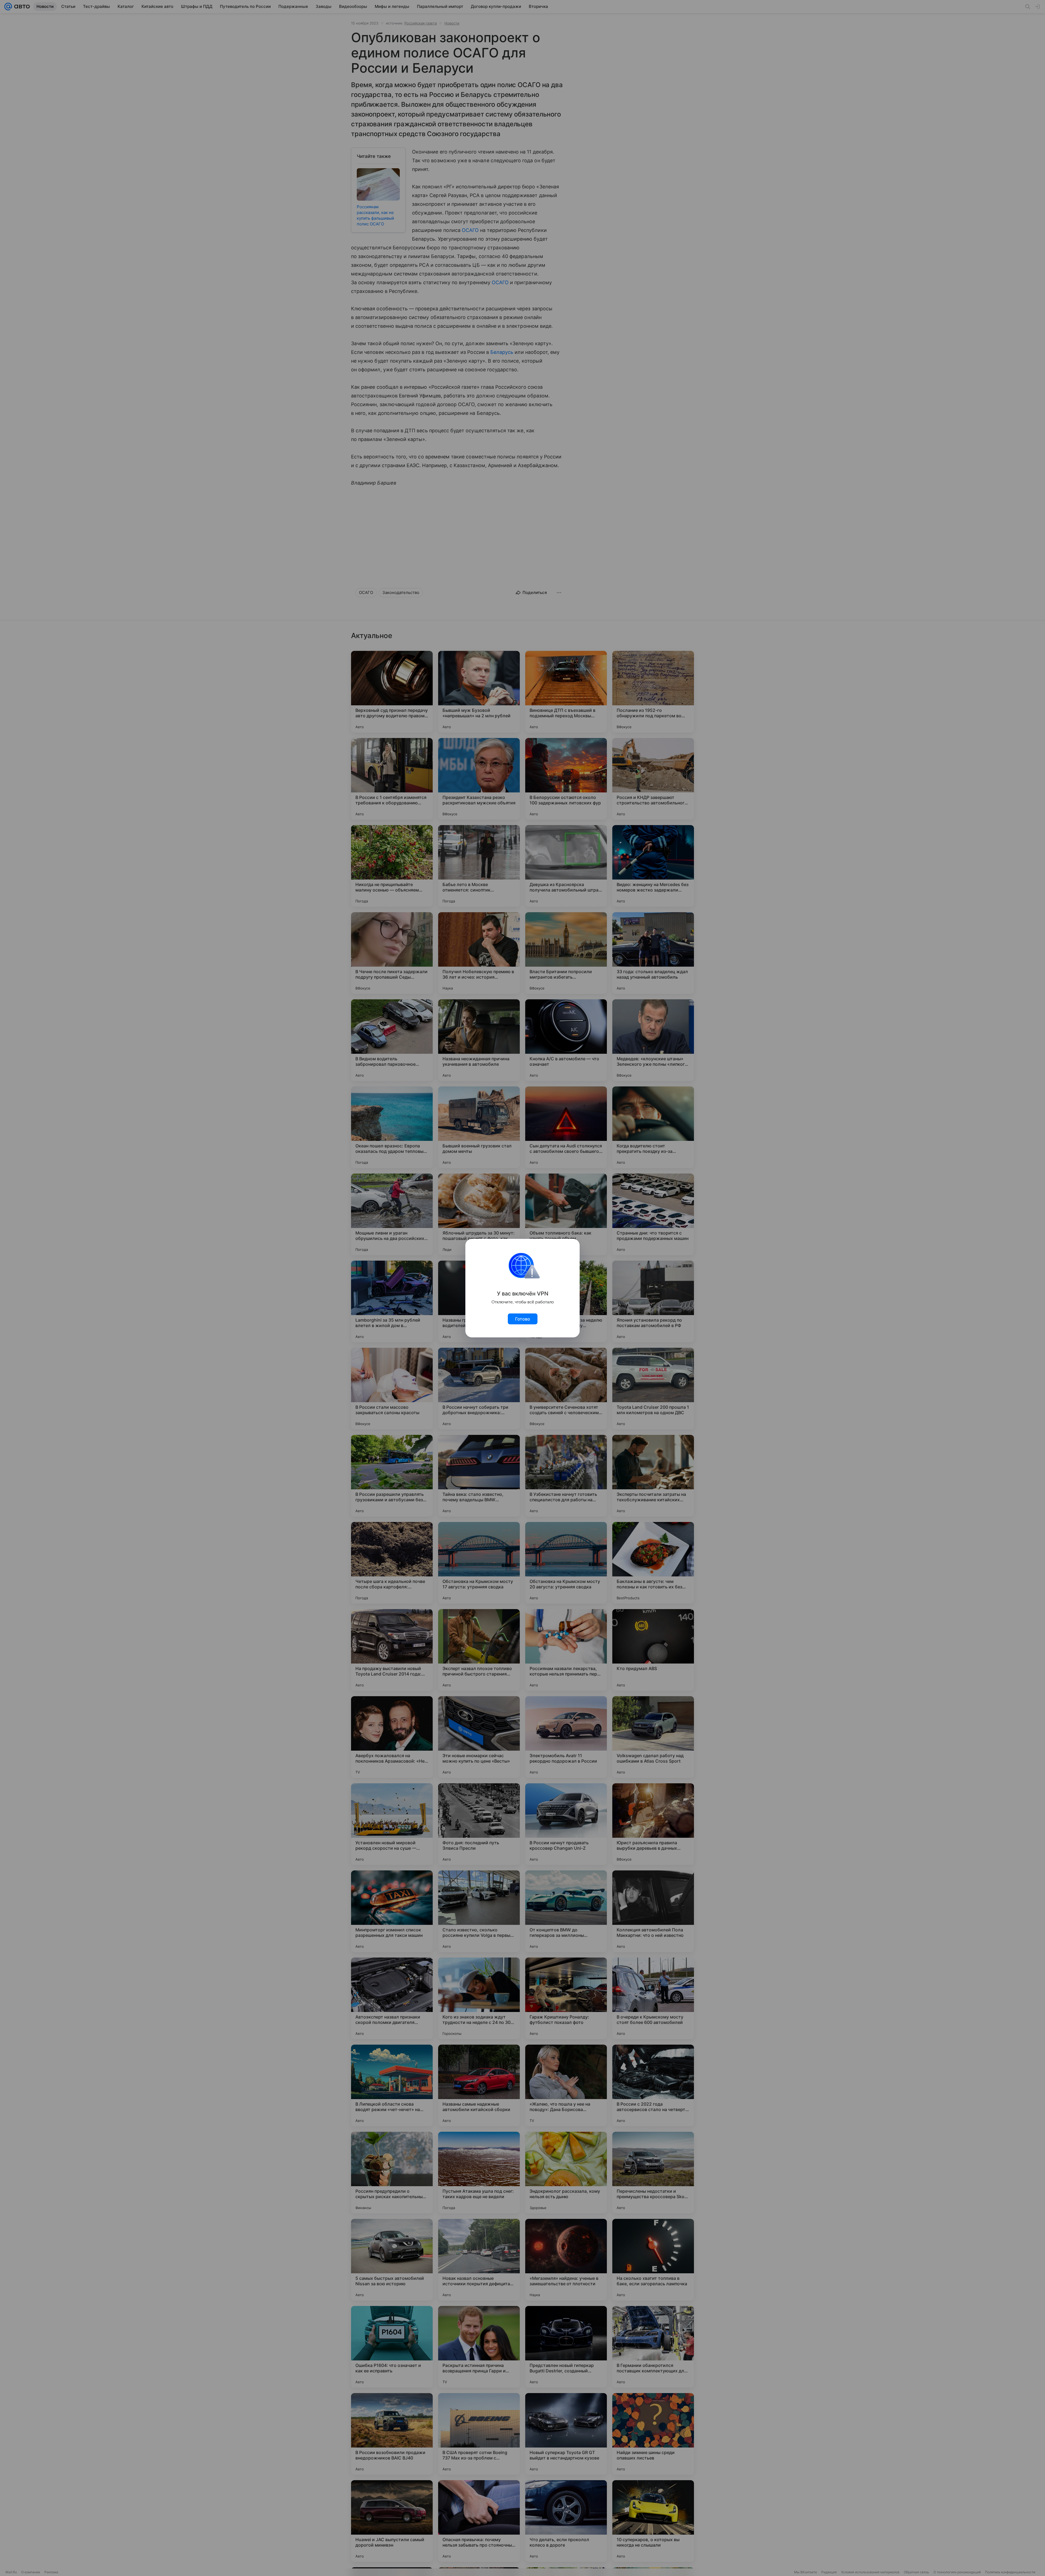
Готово (523, 1319)
